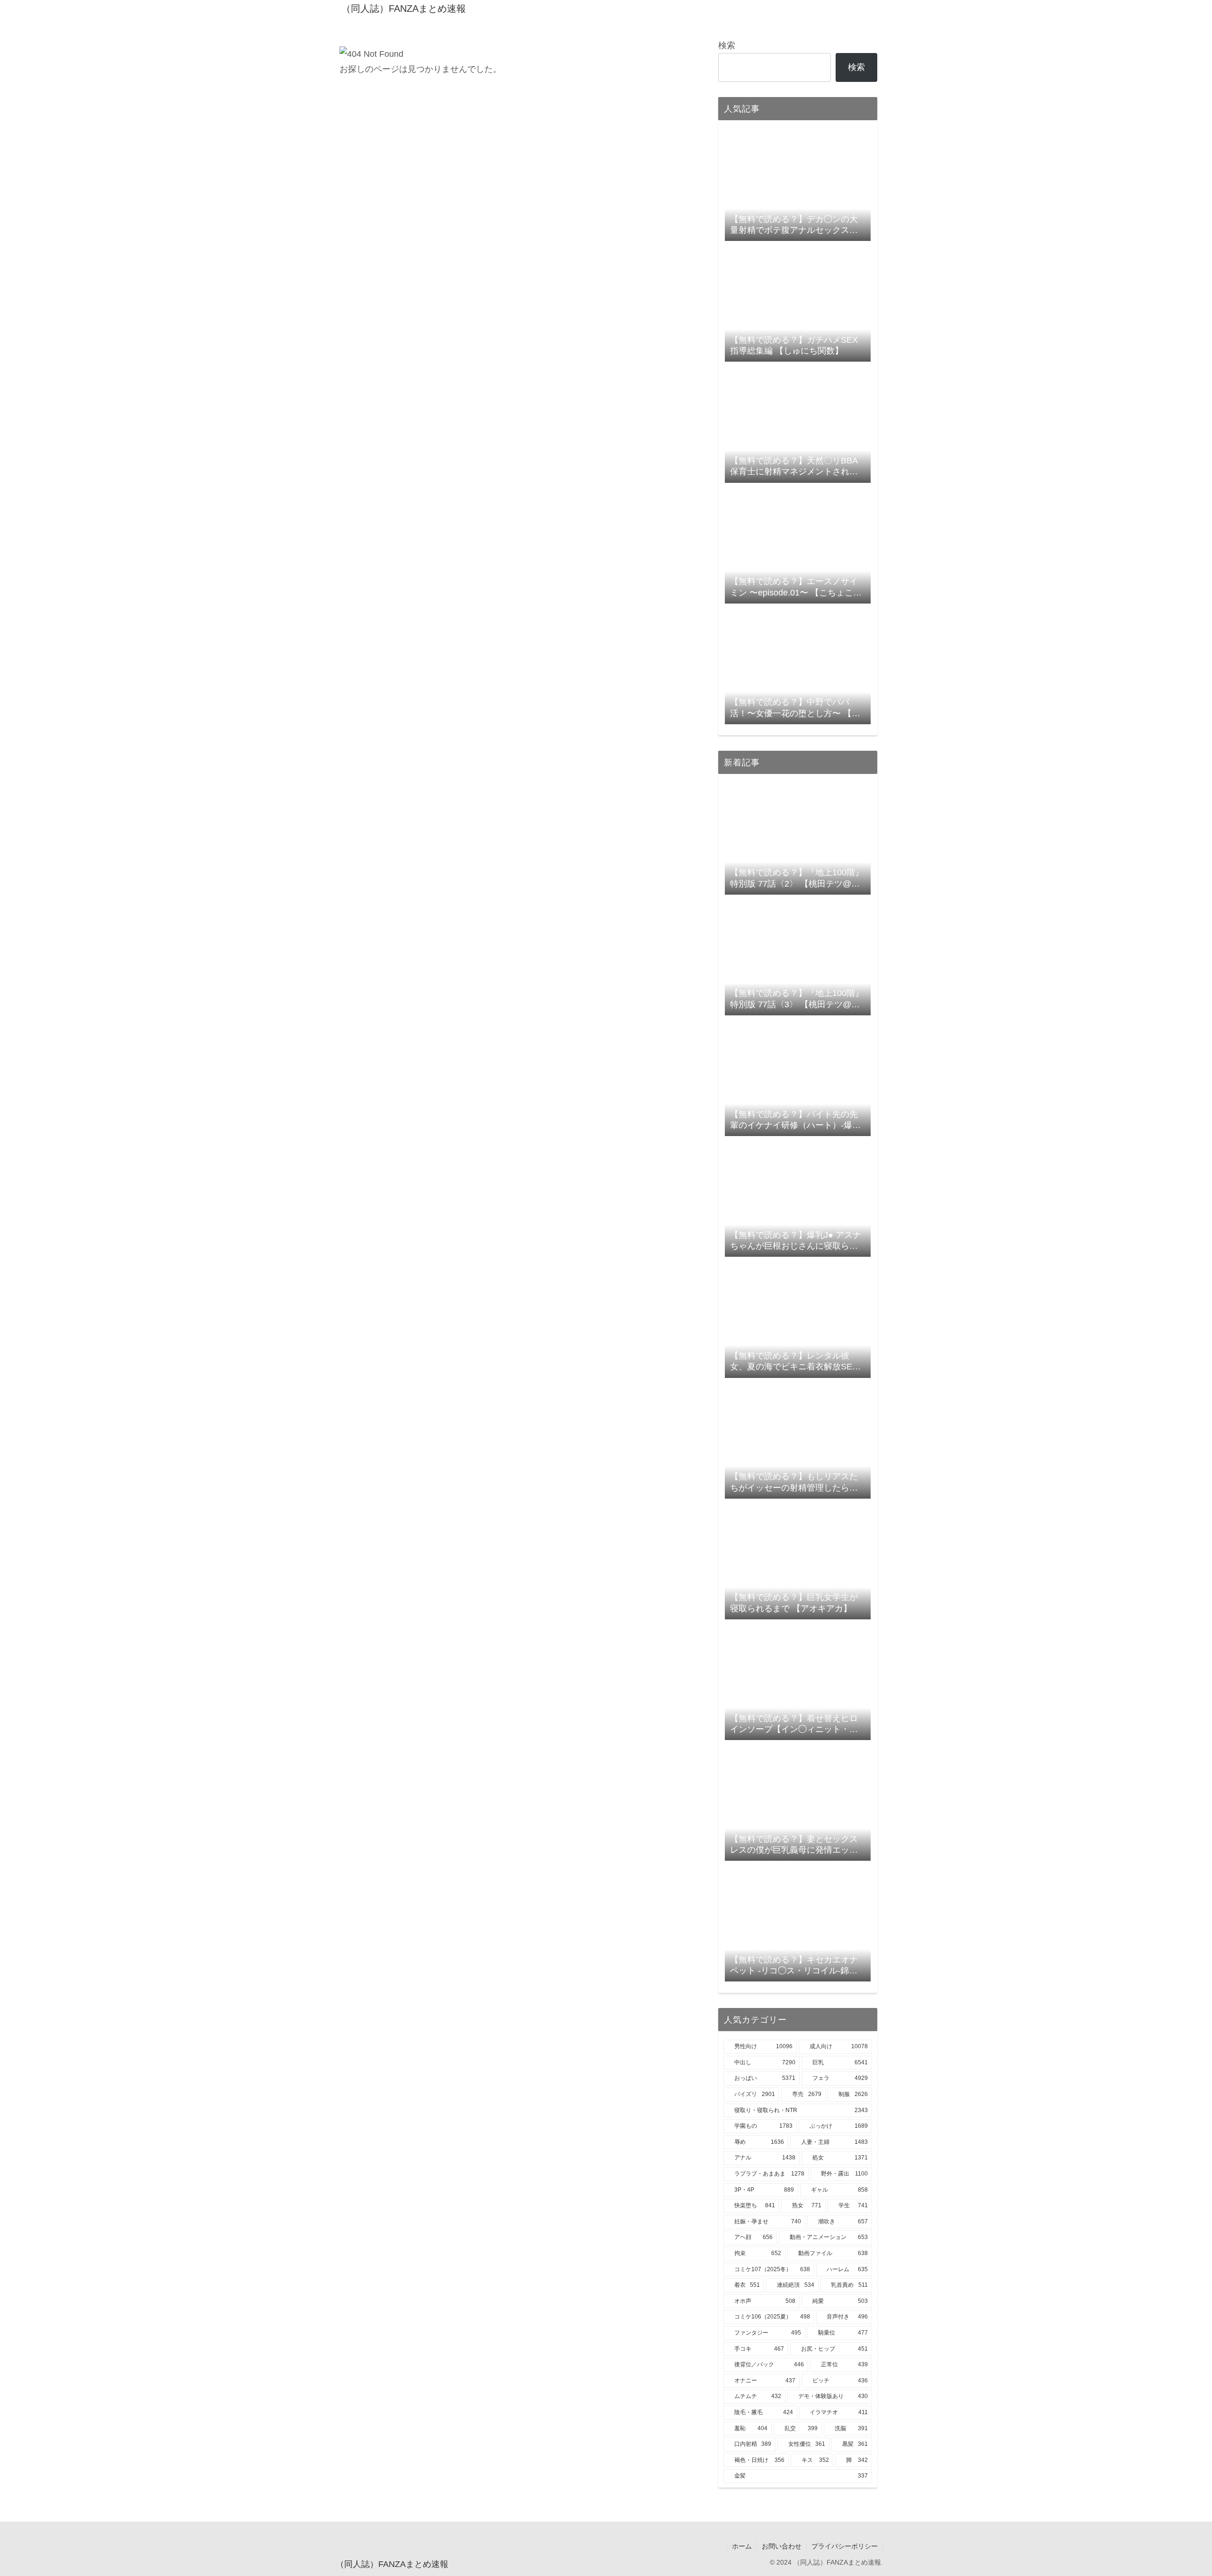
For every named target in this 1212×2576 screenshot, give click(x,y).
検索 (727, 45)
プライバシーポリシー (845, 2546)
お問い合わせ (782, 2546)
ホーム (742, 2546)
